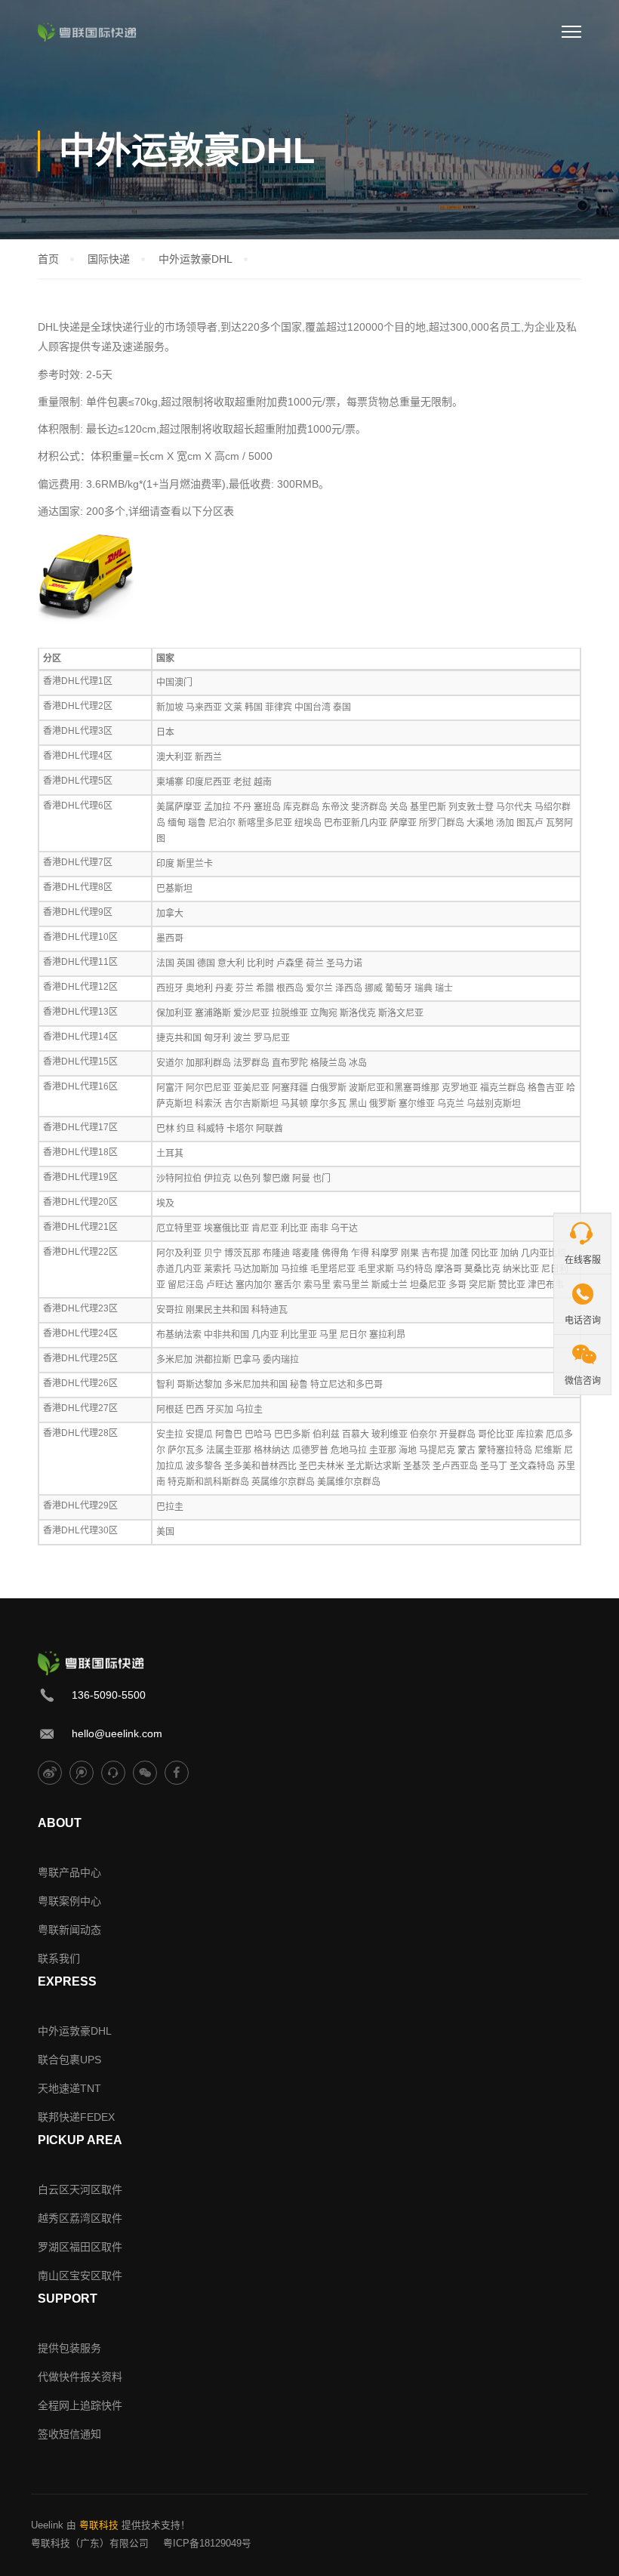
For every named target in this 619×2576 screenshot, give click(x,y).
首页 (48, 259)
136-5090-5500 (109, 1695)
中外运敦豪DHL (196, 259)
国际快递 (109, 259)
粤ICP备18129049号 (207, 2544)
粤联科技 (99, 2525)
